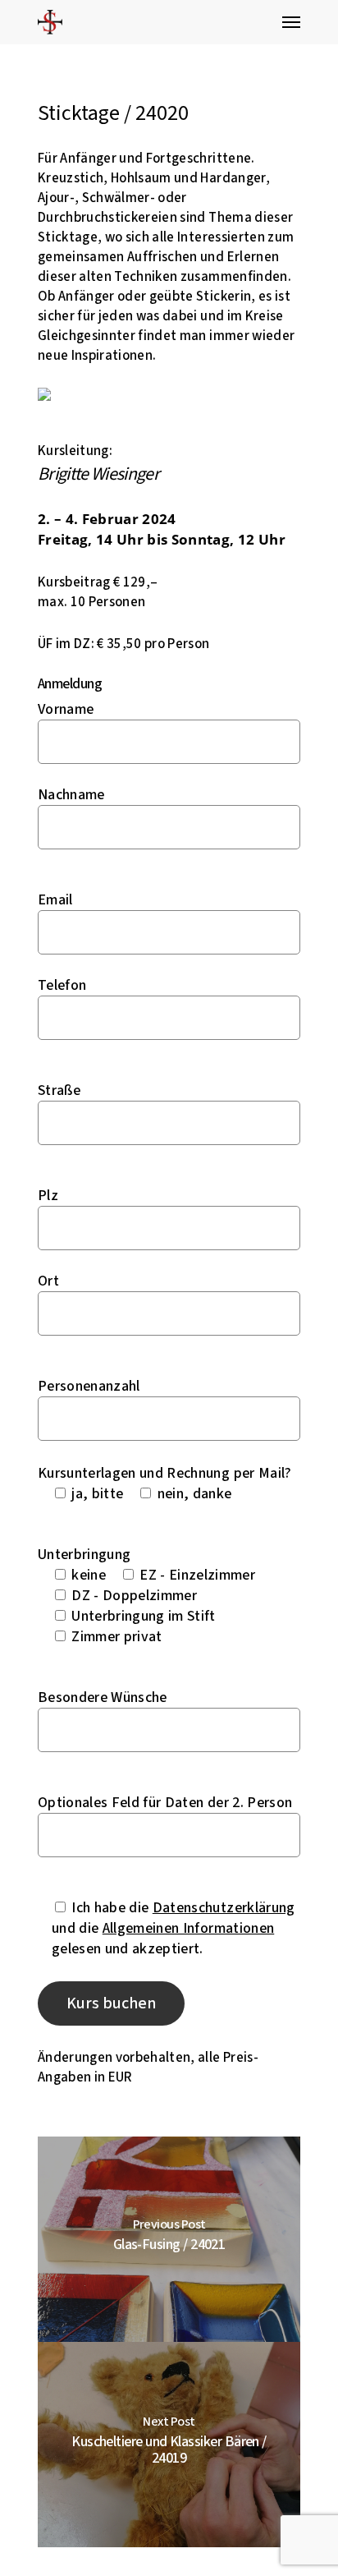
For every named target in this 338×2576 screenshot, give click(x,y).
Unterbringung (84, 1555)
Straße (59, 1090)
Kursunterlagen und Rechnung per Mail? (165, 1473)
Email (55, 900)
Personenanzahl (89, 1386)
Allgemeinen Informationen (189, 1928)
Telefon (62, 985)
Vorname (66, 709)
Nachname (71, 795)
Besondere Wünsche (103, 1697)
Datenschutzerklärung (224, 1908)
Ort (48, 1281)
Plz (48, 1196)
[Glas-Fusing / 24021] (169, 2239)
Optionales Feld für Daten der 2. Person (165, 1803)
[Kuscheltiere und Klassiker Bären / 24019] (169, 2445)
